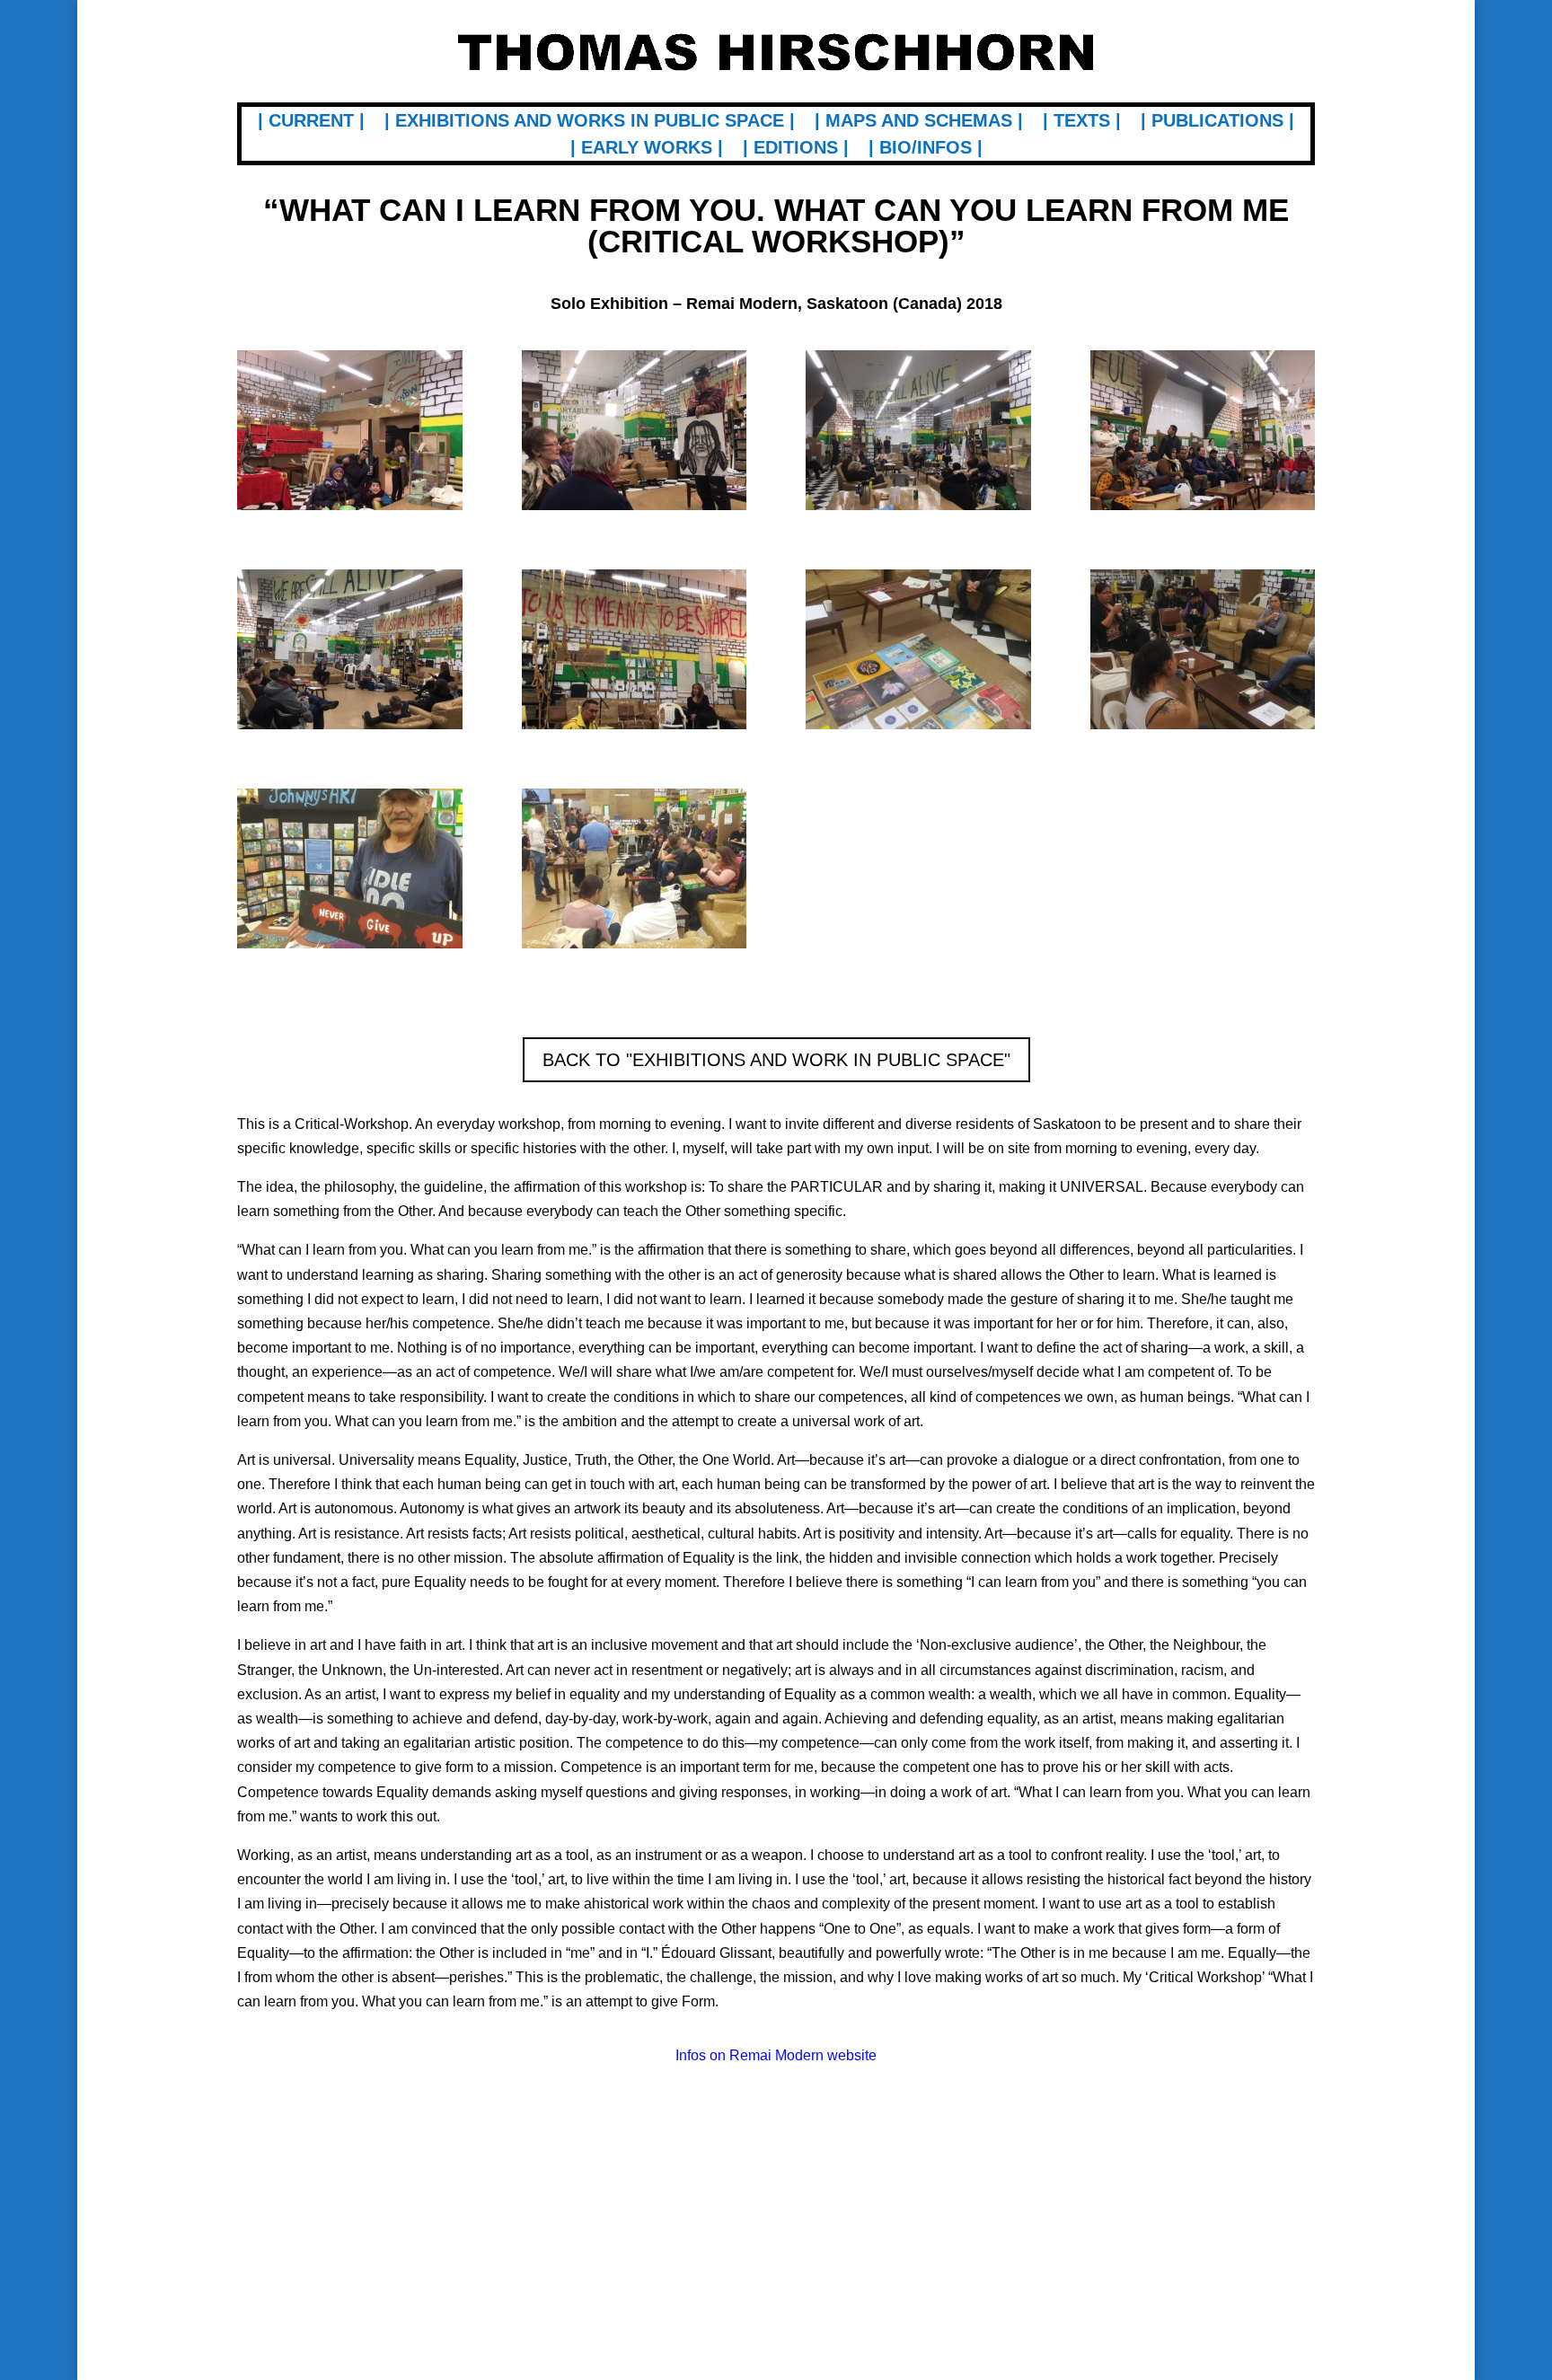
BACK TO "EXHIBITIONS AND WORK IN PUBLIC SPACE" (776, 1060)
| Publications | (1217, 122)
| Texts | (1082, 122)
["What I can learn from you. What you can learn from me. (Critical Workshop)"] (350, 510)
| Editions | (796, 149)
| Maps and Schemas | (919, 122)
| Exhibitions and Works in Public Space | (590, 122)
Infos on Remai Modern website (776, 2055)
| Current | (311, 122)
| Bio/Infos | (926, 149)
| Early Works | (647, 149)
